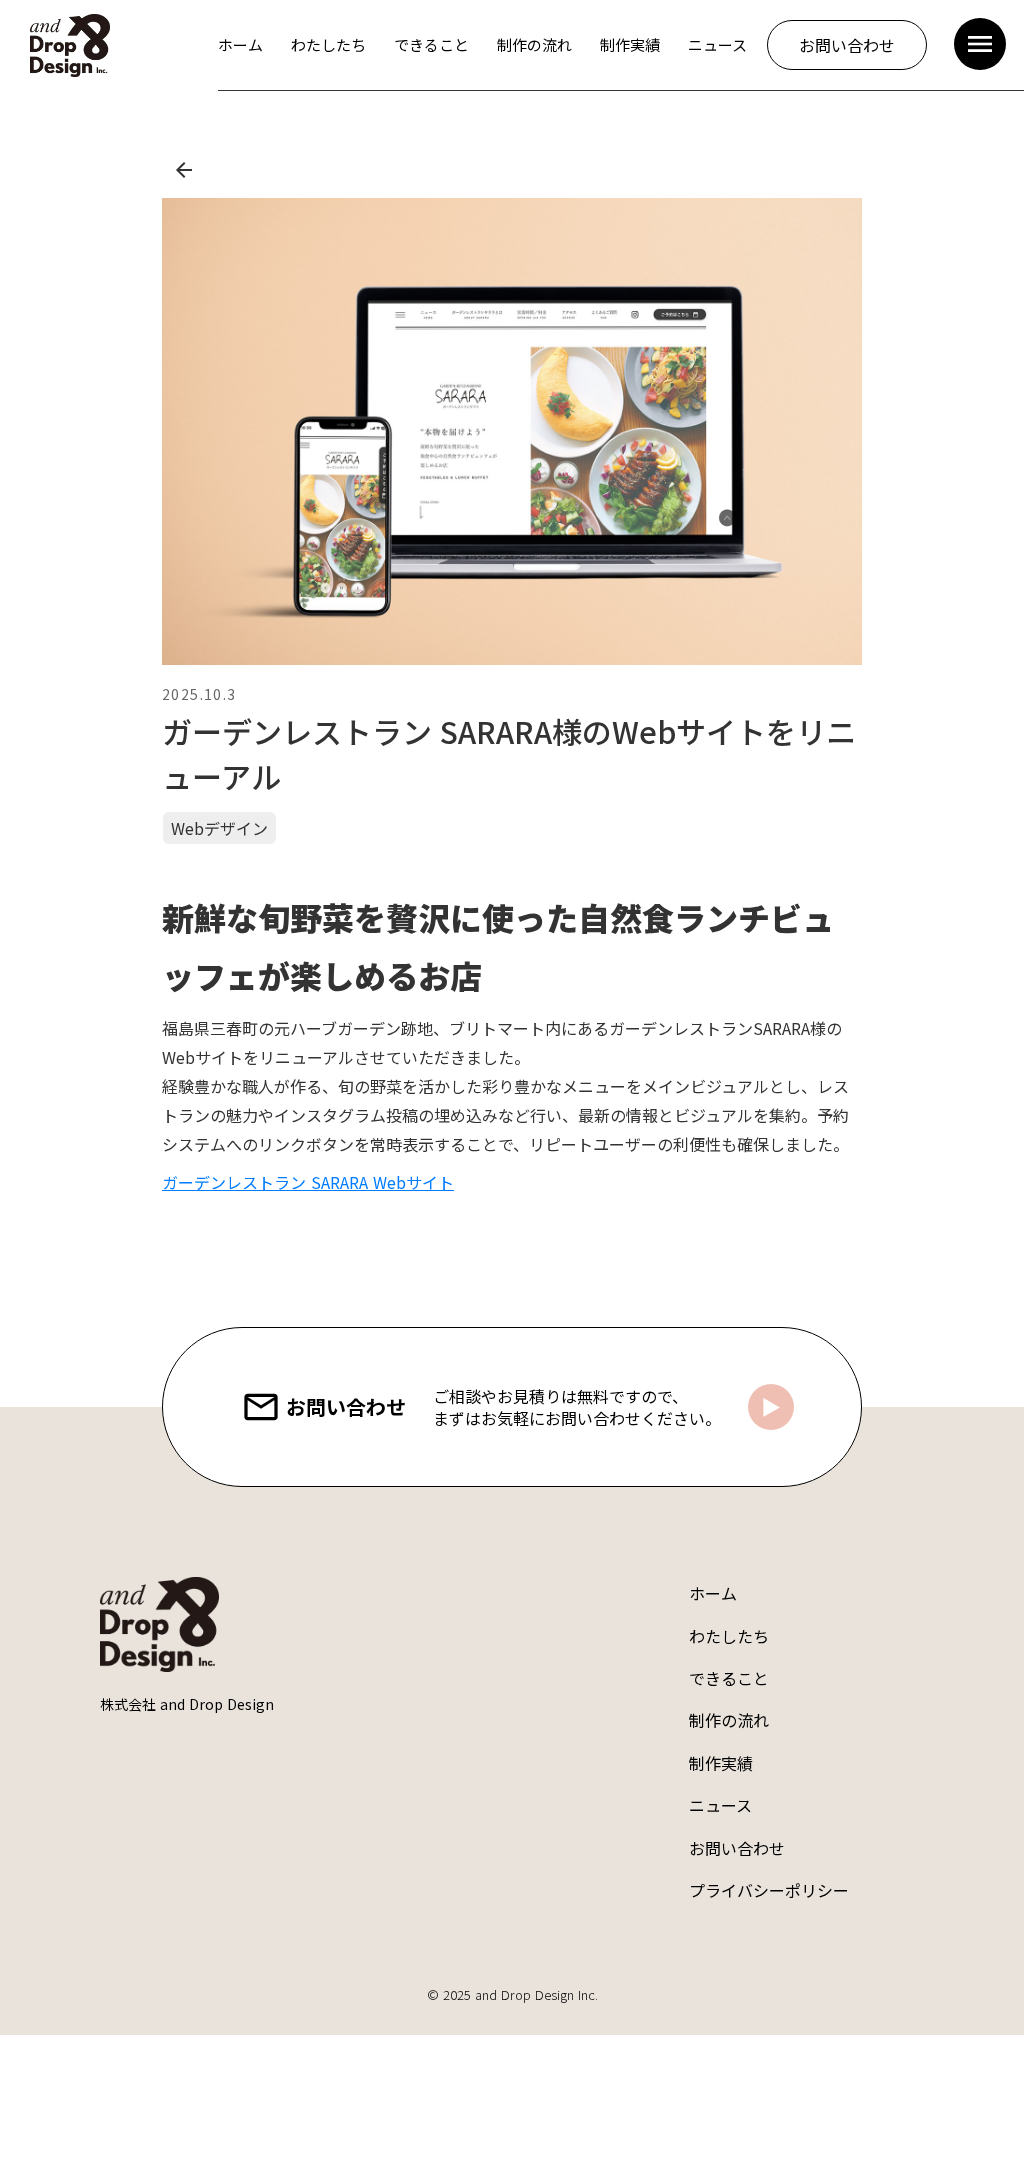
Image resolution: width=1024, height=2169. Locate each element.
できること (729, 1678)
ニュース (720, 1805)
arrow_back (184, 170)
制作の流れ (729, 1720)
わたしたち (729, 1636)
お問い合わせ (737, 1848)
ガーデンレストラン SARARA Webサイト (308, 1182)
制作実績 (721, 1763)
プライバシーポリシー (769, 1890)
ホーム (713, 1593)
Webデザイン (219, 828)
